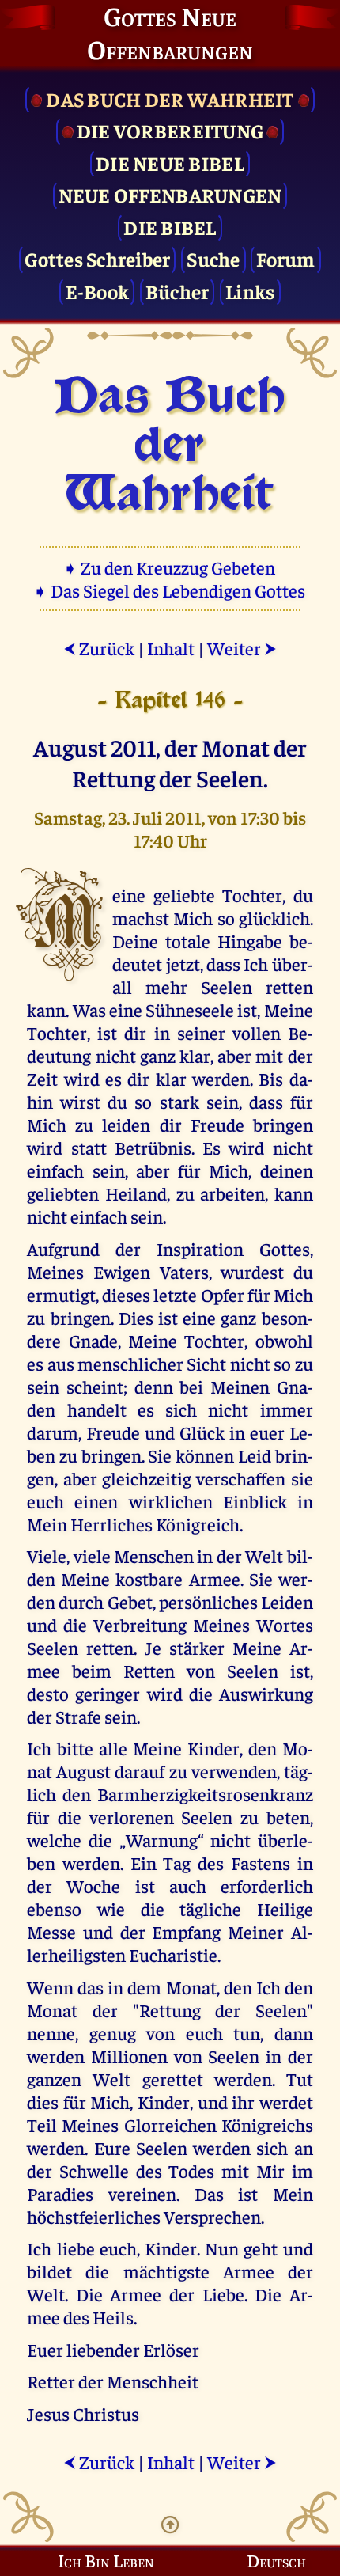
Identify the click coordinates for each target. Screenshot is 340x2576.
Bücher (178, 291)
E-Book (98, 291)
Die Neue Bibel (170, 163)
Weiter (242, 648)
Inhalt (171, 648)
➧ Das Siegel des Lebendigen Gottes (170, 590)
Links (250, 291)
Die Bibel (170, 227)
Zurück (99, 648)
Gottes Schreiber (97, 258)
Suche (213, 258)
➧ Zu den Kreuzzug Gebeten (170, 567)
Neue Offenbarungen (170, 194)
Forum (285, 258)
